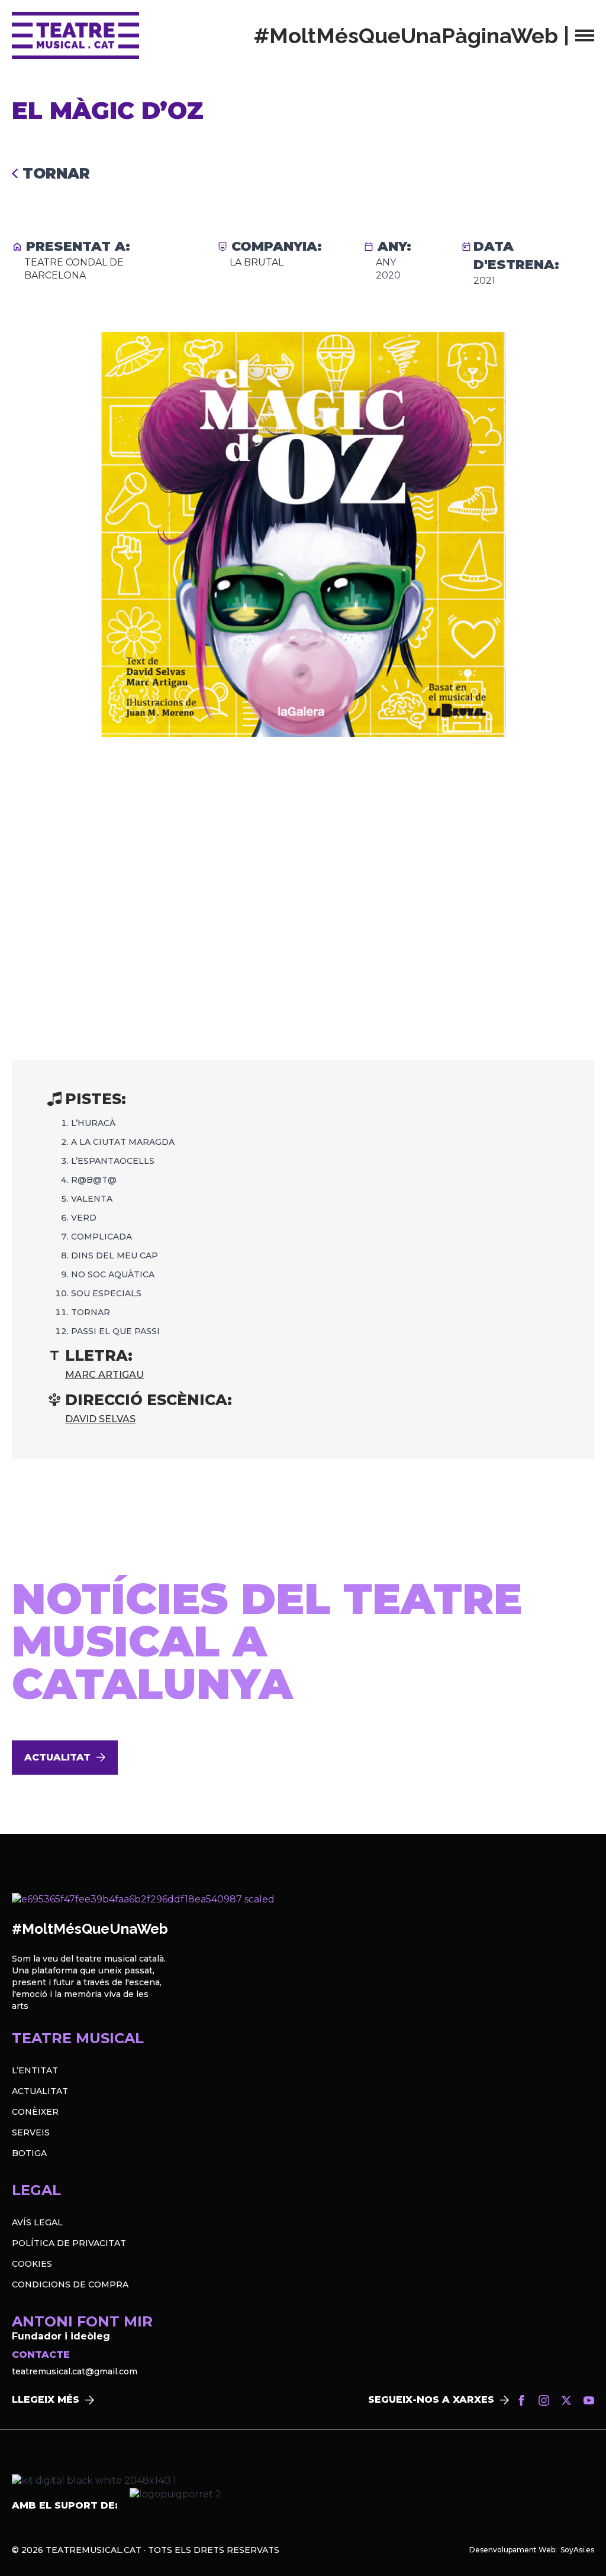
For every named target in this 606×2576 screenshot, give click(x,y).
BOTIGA (29, 2153)
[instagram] (544, 2400)
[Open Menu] (585, 35)
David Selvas (100, 1419)
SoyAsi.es (577, 2550)
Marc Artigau (104, 1375)
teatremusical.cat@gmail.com (75, 2371)
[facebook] (521, 2400)
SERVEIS (31, 2132)
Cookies (32, 2264)
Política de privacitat (69, 2243)
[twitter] (566, 2400)
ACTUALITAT (40, 2091)
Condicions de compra (70, 2284)
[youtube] (589, 2400)
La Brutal (257, 262)
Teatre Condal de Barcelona (74, 269)
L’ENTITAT (35, 2070)
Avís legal (37, 2222)
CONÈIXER (35, 2112)
